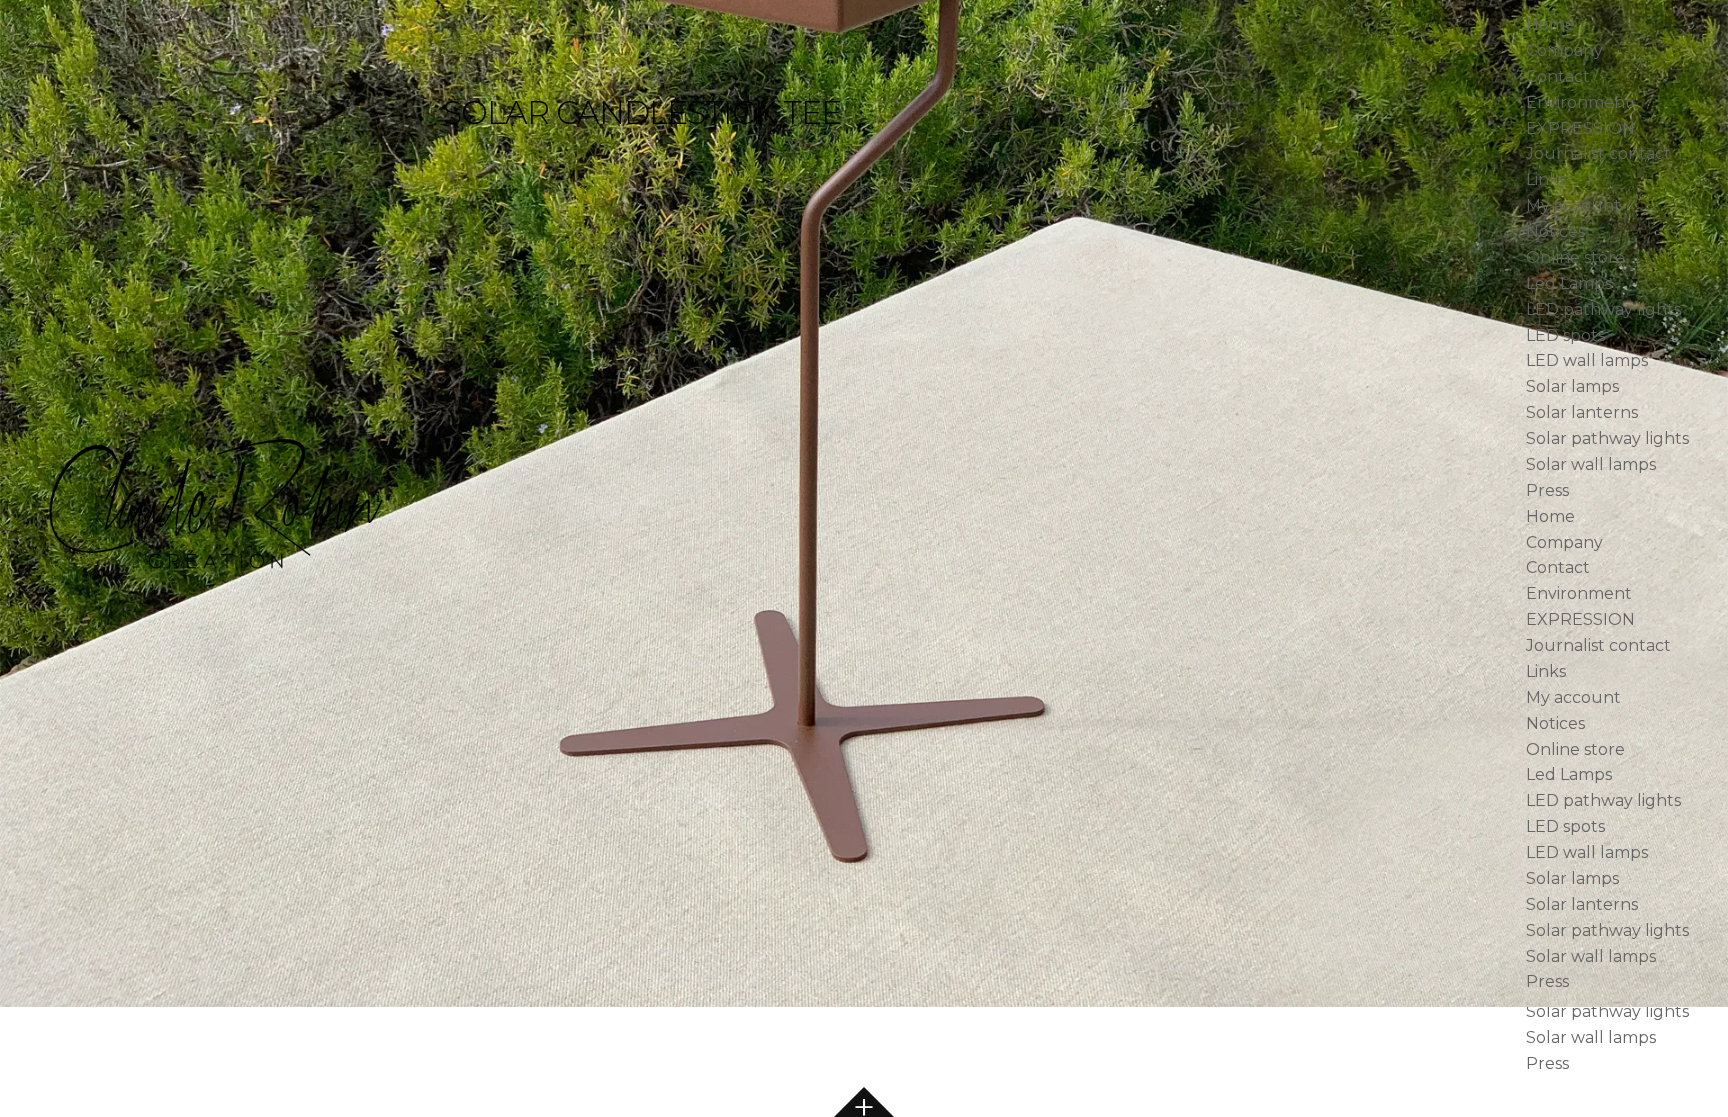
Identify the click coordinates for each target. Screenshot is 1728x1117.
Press (1547, 490)
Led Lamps (1569, 283)
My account (1573, 205)
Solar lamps (1572, 386)
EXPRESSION (1580, 128)
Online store (1575, 257)
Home (1550, 24)
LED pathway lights (1603, 309)
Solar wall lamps (1591, 464)
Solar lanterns (1582, 412)
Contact (1558, 76)
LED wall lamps (1587, 360)
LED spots (1565, 335)
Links (1546, 179)
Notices (1555, 231)
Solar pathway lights (1607, 438)
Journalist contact (1598, 153)
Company (1564, 50)
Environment (1579, 102)
